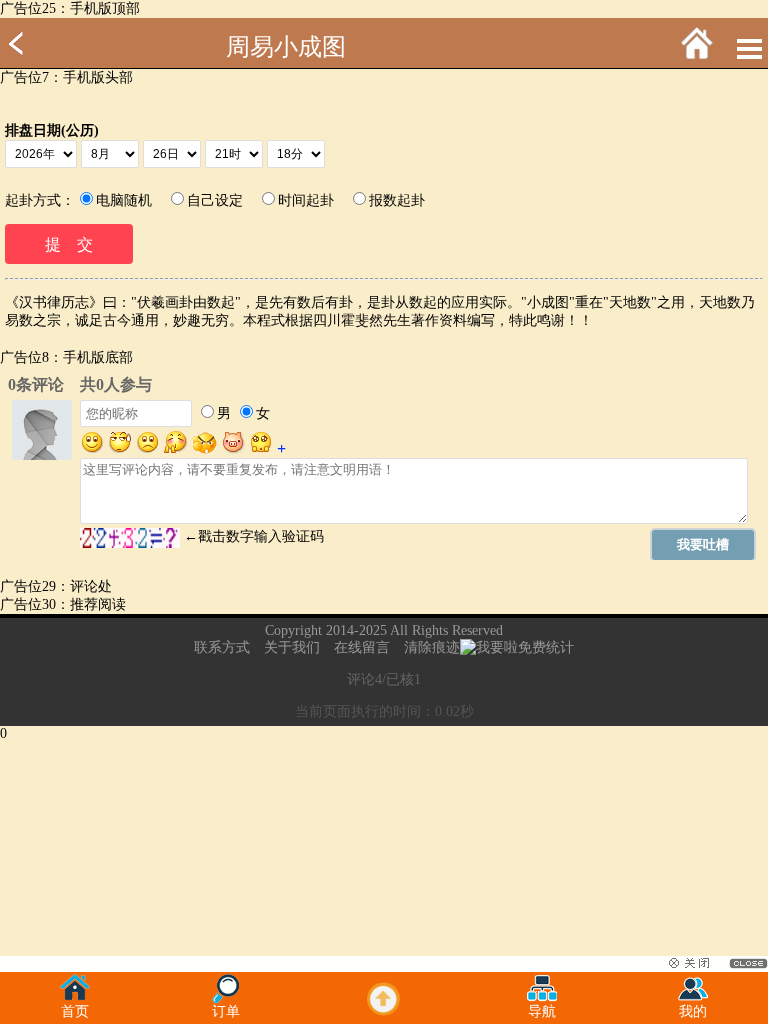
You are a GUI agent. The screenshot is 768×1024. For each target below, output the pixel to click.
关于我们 (292, 647)
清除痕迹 (432, 647)
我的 (693, 1011)
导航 (542, 1011)
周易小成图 (286, 47)
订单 (226, 1011)
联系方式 (222, 647)
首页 (75, 1011)
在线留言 (362, 647)
